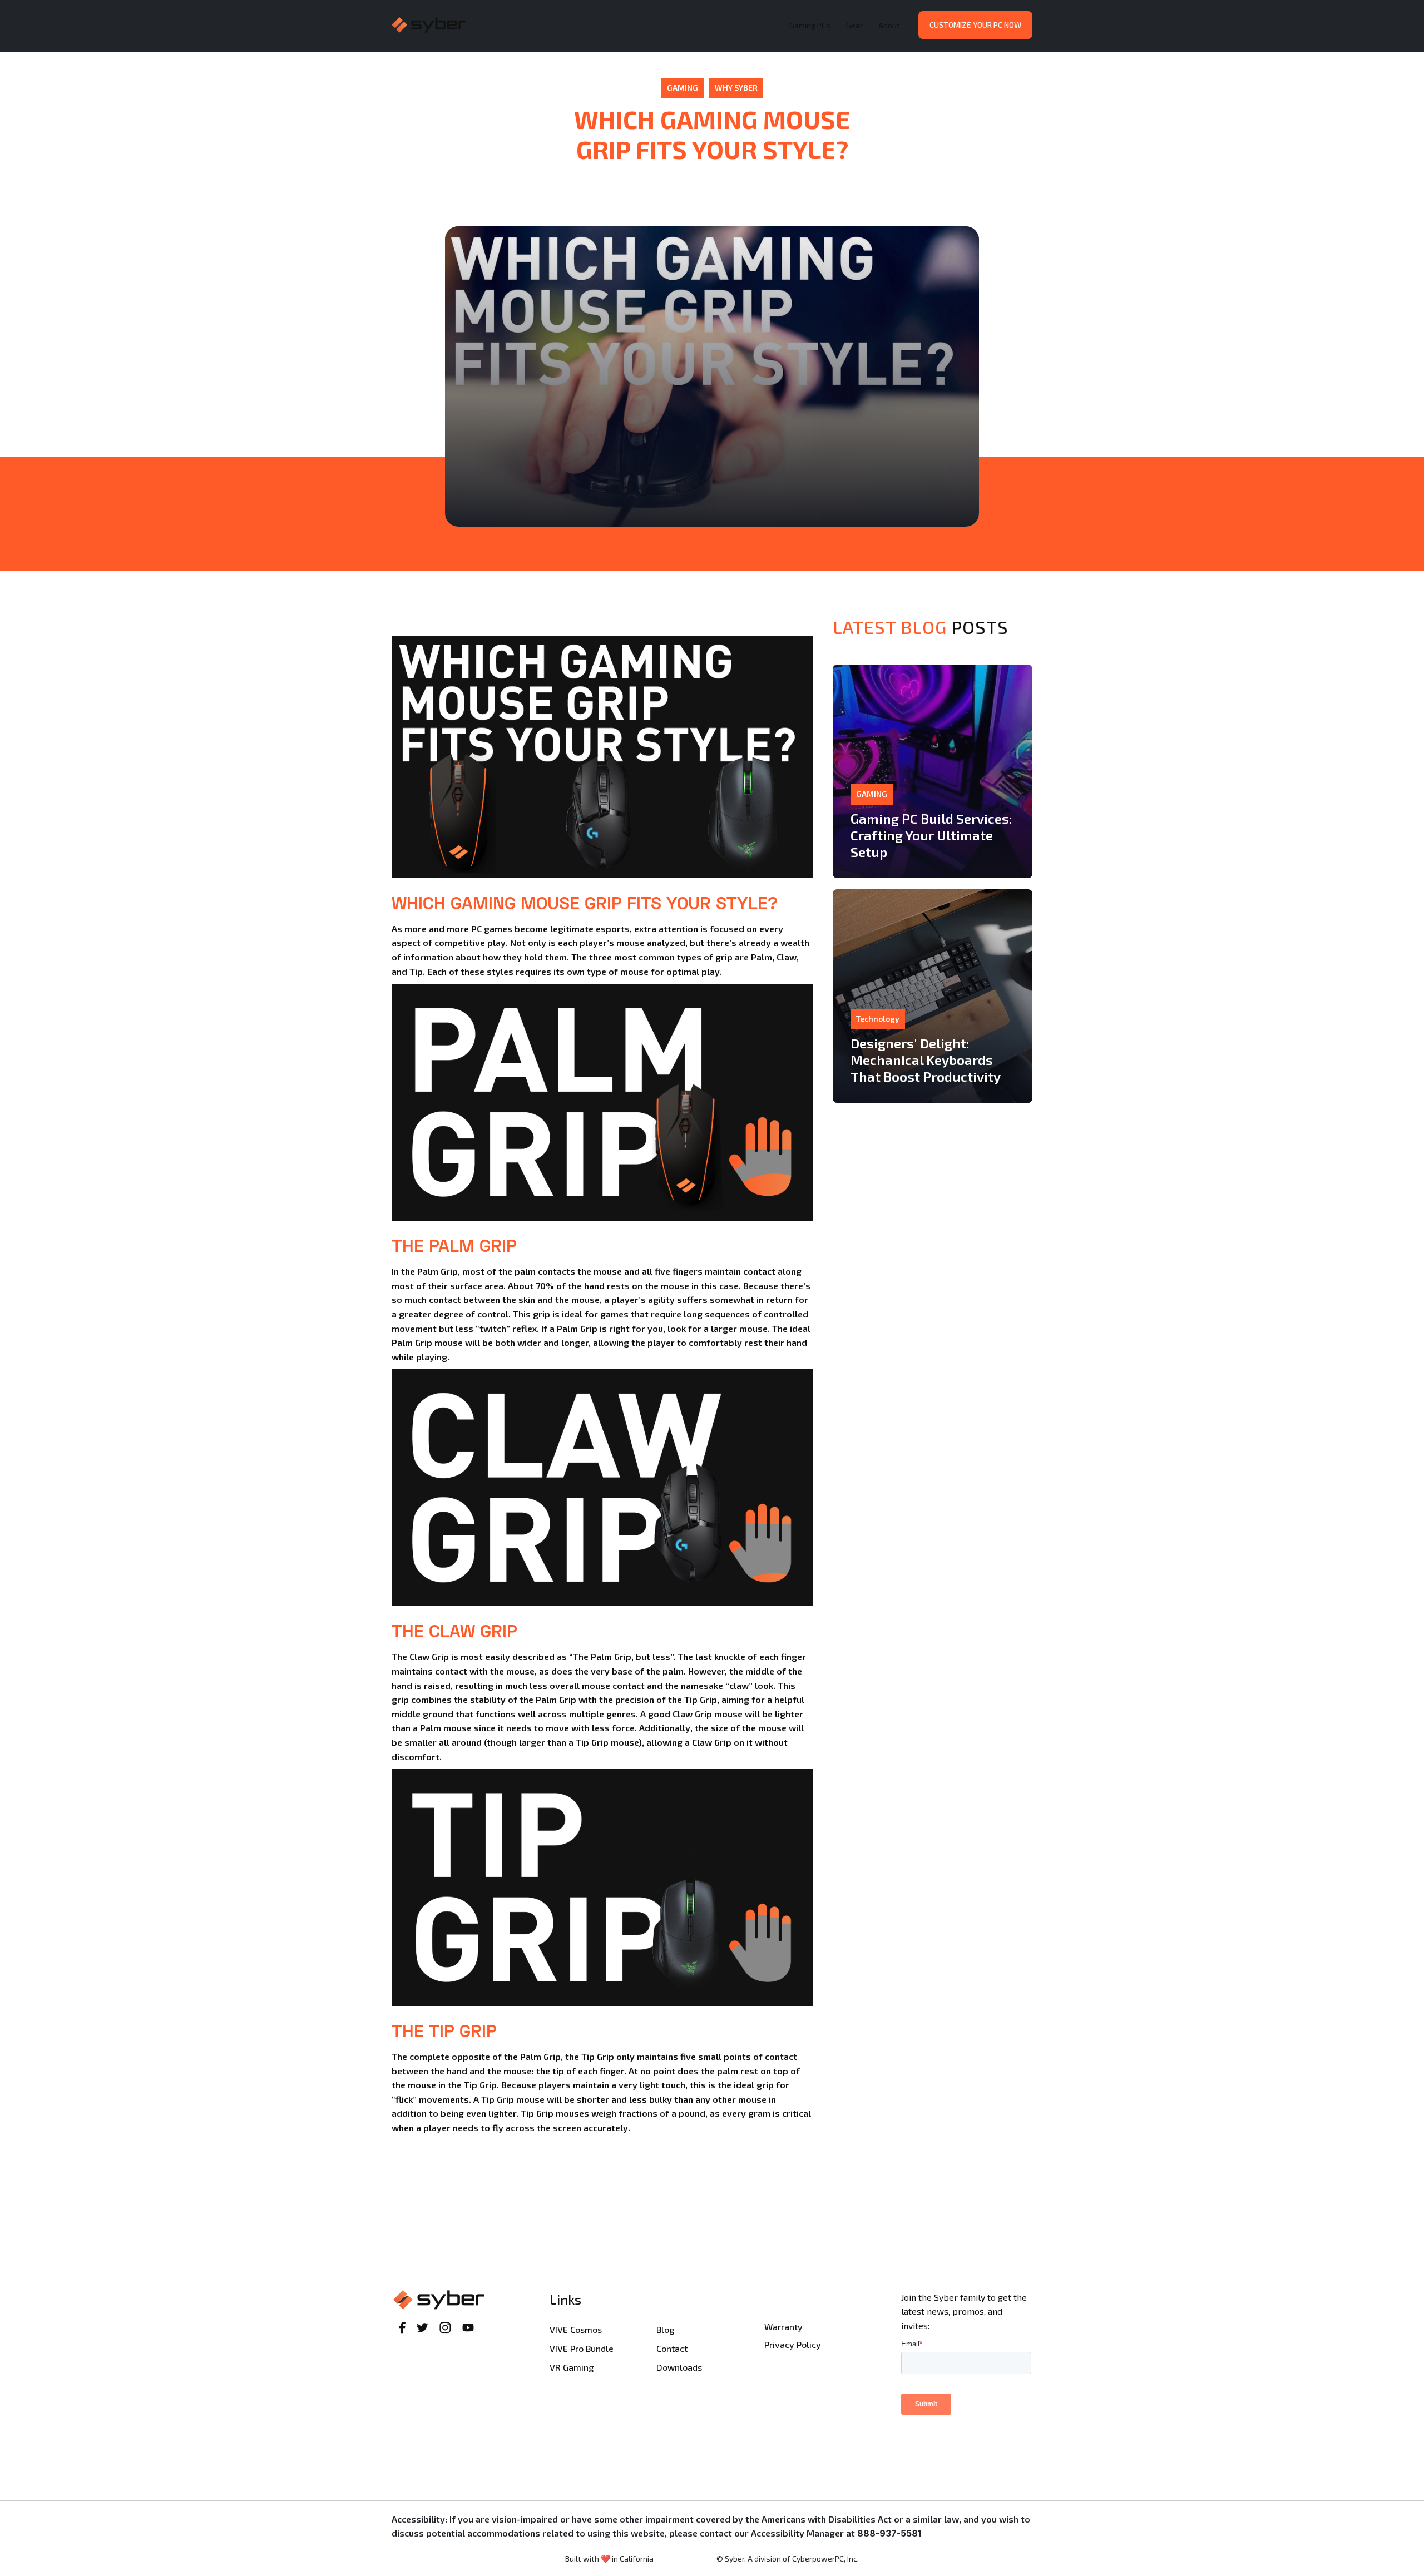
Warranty (783, 2327)
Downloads (679, 2367)
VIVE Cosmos (576, 2329)
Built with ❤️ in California (609, 2558)
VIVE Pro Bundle (582, 2348)
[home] (588, 25)
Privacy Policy (793, 2344)
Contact (672, 2348)
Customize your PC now (975, 25)
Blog (665, 2329)
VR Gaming (572, 2367)
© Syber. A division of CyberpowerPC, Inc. (788, 2558)
